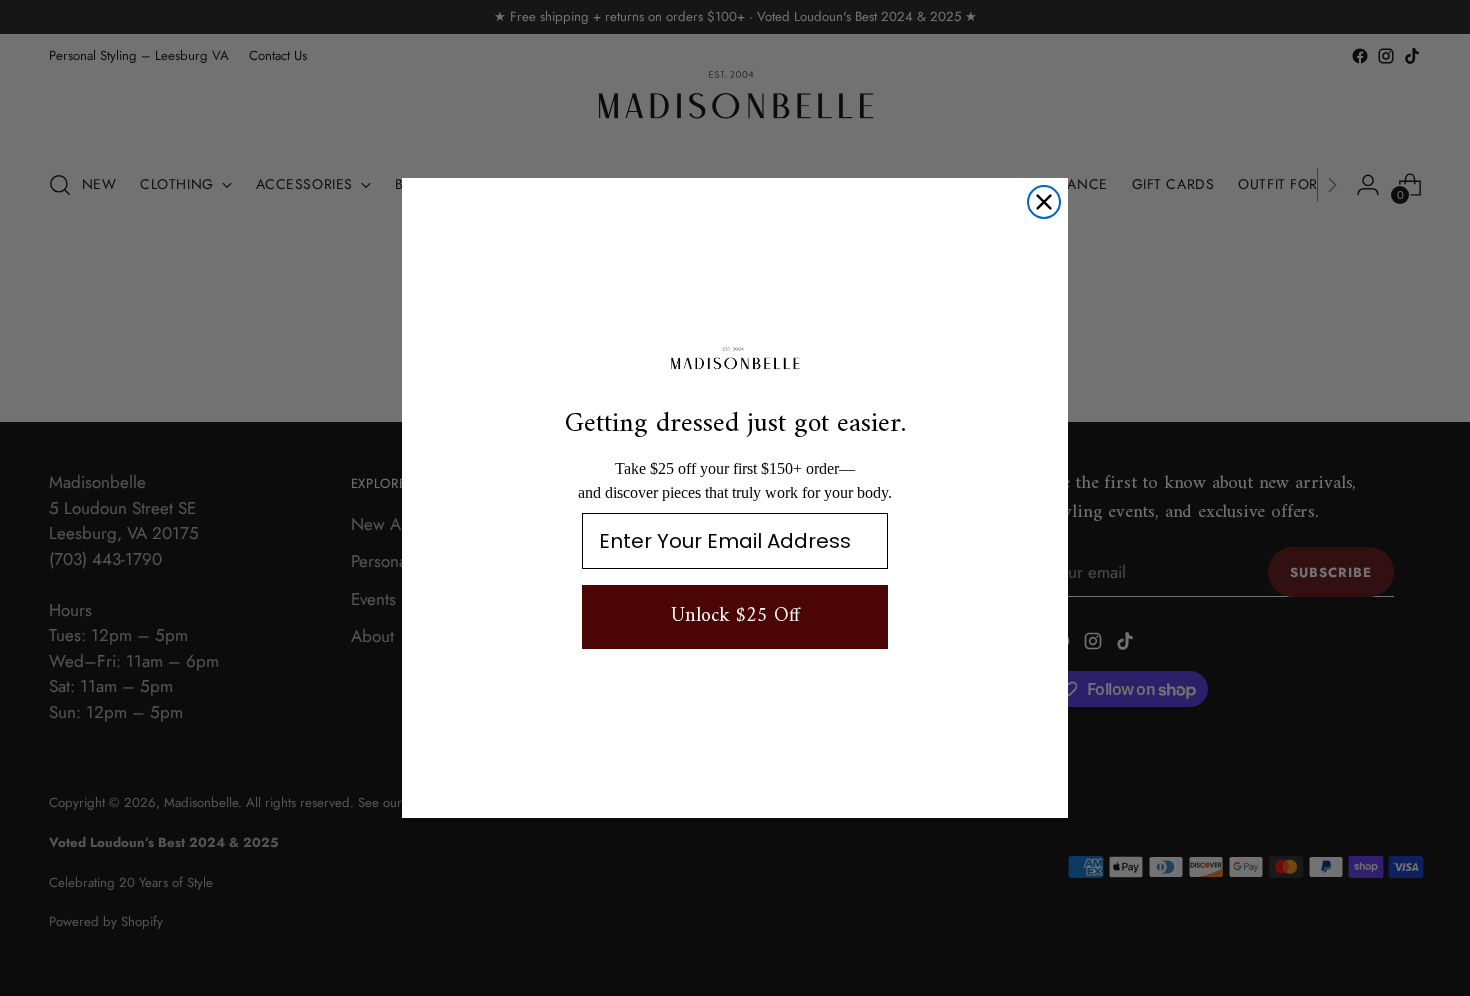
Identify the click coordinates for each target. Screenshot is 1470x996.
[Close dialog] (1044, 202)
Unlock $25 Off (735, 616)
